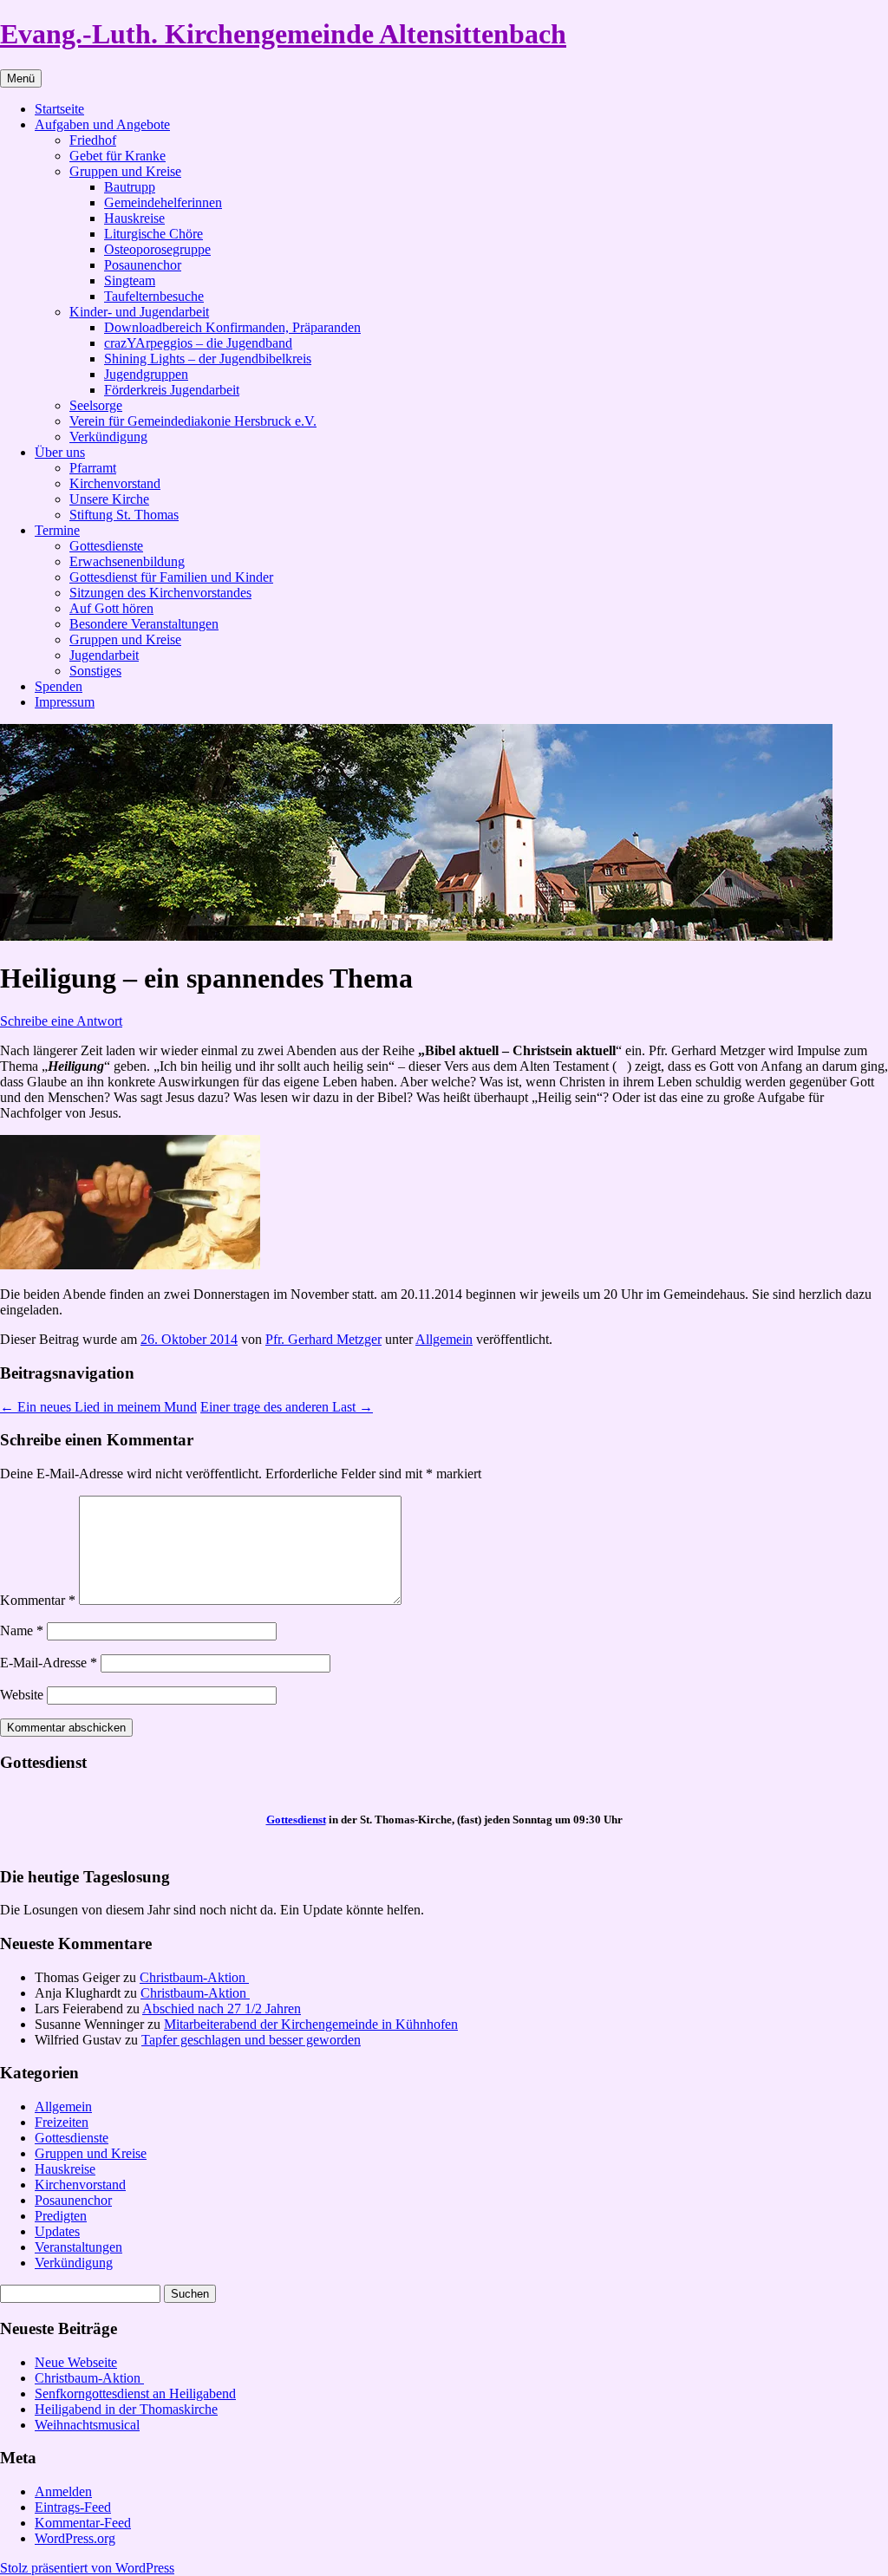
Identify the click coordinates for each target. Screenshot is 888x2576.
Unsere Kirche (109, 499)
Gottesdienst (296, 1820)
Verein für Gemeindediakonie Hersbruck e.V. (193, 421)
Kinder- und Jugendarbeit (139, 312)
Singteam (130, 280)
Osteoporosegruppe (157, 249)
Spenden (59, 686)
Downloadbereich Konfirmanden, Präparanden (232, 327)
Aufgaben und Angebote (102, 124)
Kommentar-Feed (83, 2523)
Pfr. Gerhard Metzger (323, 1339)
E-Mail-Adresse (49, 1663)
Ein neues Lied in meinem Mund (98, 1407)
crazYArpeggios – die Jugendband (198, 343)
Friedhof (93, 140)
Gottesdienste (106, 546)
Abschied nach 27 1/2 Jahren (222, 2009)
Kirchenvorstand (115, 483)
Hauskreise (134, 218)
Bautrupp (130, 187)
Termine (57, 530)
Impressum (65, 702)
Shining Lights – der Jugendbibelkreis (208, 359)
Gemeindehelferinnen (163, 202)
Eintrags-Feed (73, 2507)
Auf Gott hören (111, 608)
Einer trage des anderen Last (287, 1407)
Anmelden (63, 2491)
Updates (57, 2231)
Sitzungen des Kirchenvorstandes (160, 593)
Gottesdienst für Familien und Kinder (171, 577)
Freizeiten (62, 2122)
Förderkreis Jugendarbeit (172, 390)
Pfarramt (93, 468)
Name (22, 1630)
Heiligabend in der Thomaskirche (126, 2409)
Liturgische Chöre (153, 234)
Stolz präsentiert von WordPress (87, 2568)
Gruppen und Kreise (125, 171)
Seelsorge (96, 405)
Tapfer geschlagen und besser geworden (251, 2040)
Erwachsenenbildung (127, 561)
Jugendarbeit (104, 655)
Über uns (60, 452)
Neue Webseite (76, 2362)
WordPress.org (75, 2538)
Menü (21, 78)
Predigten (61, 2216)
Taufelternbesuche (154, 296)
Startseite (59, 109)
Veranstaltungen (78, 2247)
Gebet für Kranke (118, 156)
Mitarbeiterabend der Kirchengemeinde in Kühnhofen (311, 2024)
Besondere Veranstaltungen (144, 624)
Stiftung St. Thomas (124, 515)
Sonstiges (95, 671)
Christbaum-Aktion (194, 1977)
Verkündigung (108, 437)
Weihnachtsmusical (87, 2425)
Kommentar (38, 1600)
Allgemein (444, 1339)
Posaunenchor (143, 265)
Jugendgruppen (146, 374)
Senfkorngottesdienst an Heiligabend (135, 2393)
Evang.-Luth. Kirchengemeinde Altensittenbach (283, 34)
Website (22, 1695)
